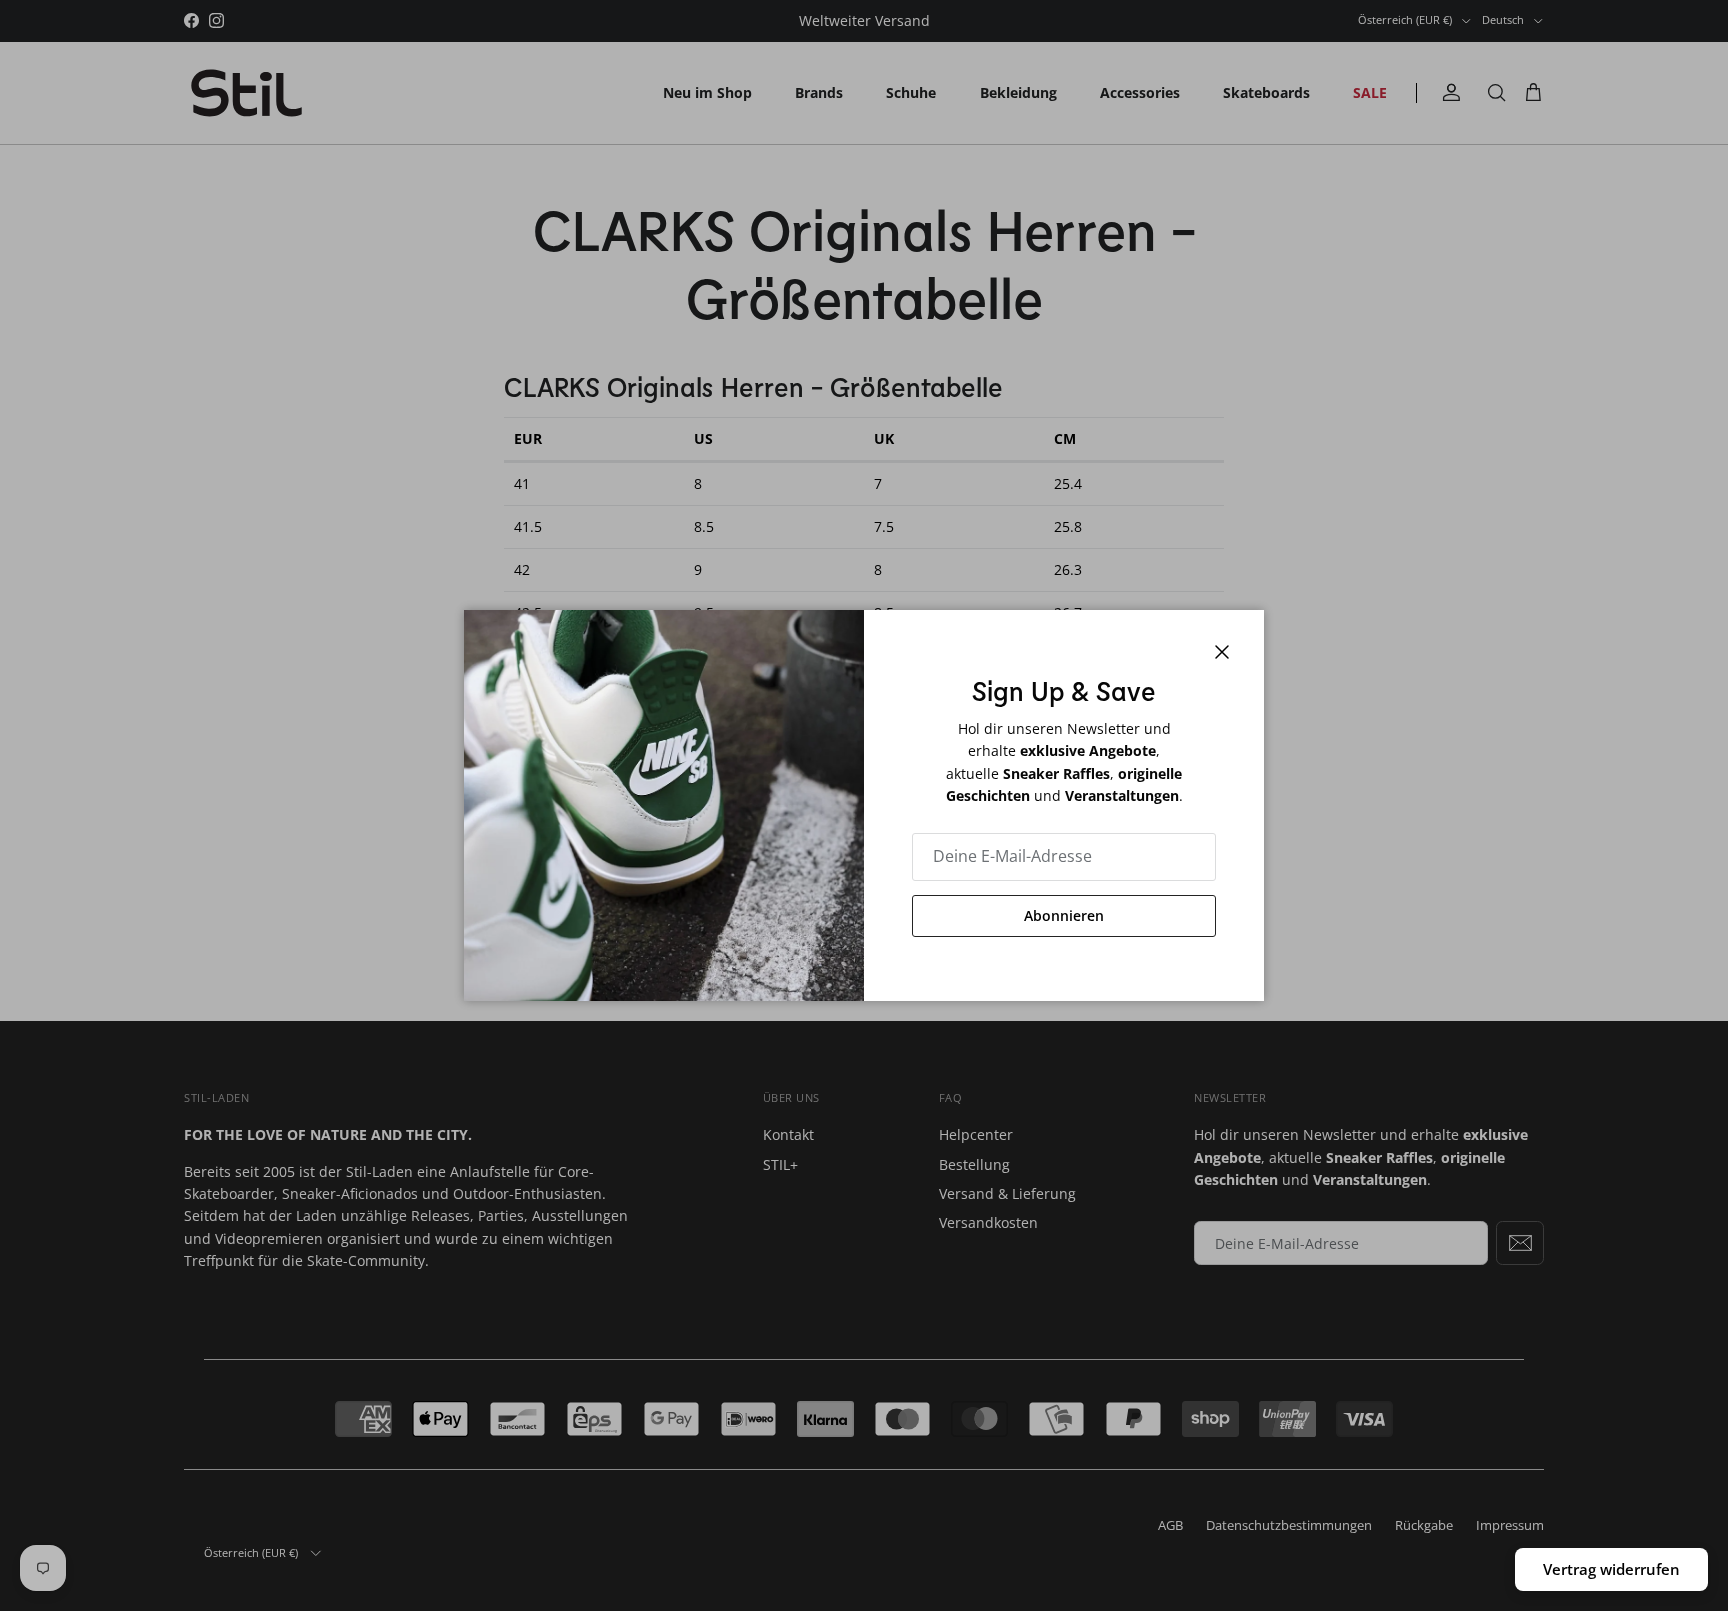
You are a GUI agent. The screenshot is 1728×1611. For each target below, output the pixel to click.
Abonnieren (1064, 915)
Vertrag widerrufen (1611, 1569)
